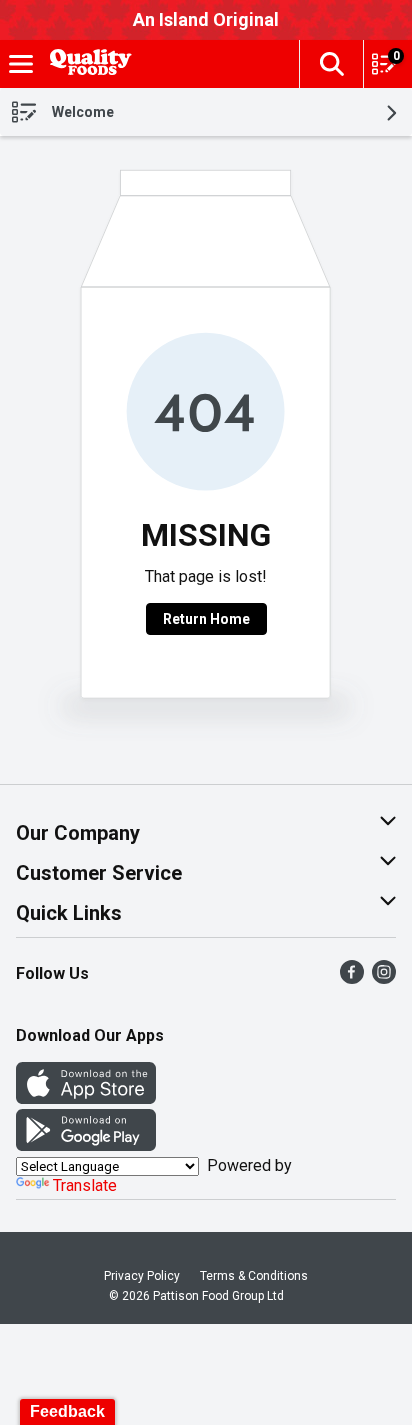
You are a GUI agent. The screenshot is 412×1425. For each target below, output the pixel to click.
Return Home (206, 619)
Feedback (67, 1411)
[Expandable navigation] (21, 64)
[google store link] (86, 1145)
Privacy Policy (142, 1276)
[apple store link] (86, 1098)
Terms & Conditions (254, 1276)
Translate (85, 1185)
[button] (331, 64)
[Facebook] (352, 978)
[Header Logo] (87, 64)
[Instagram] (384, 978)
